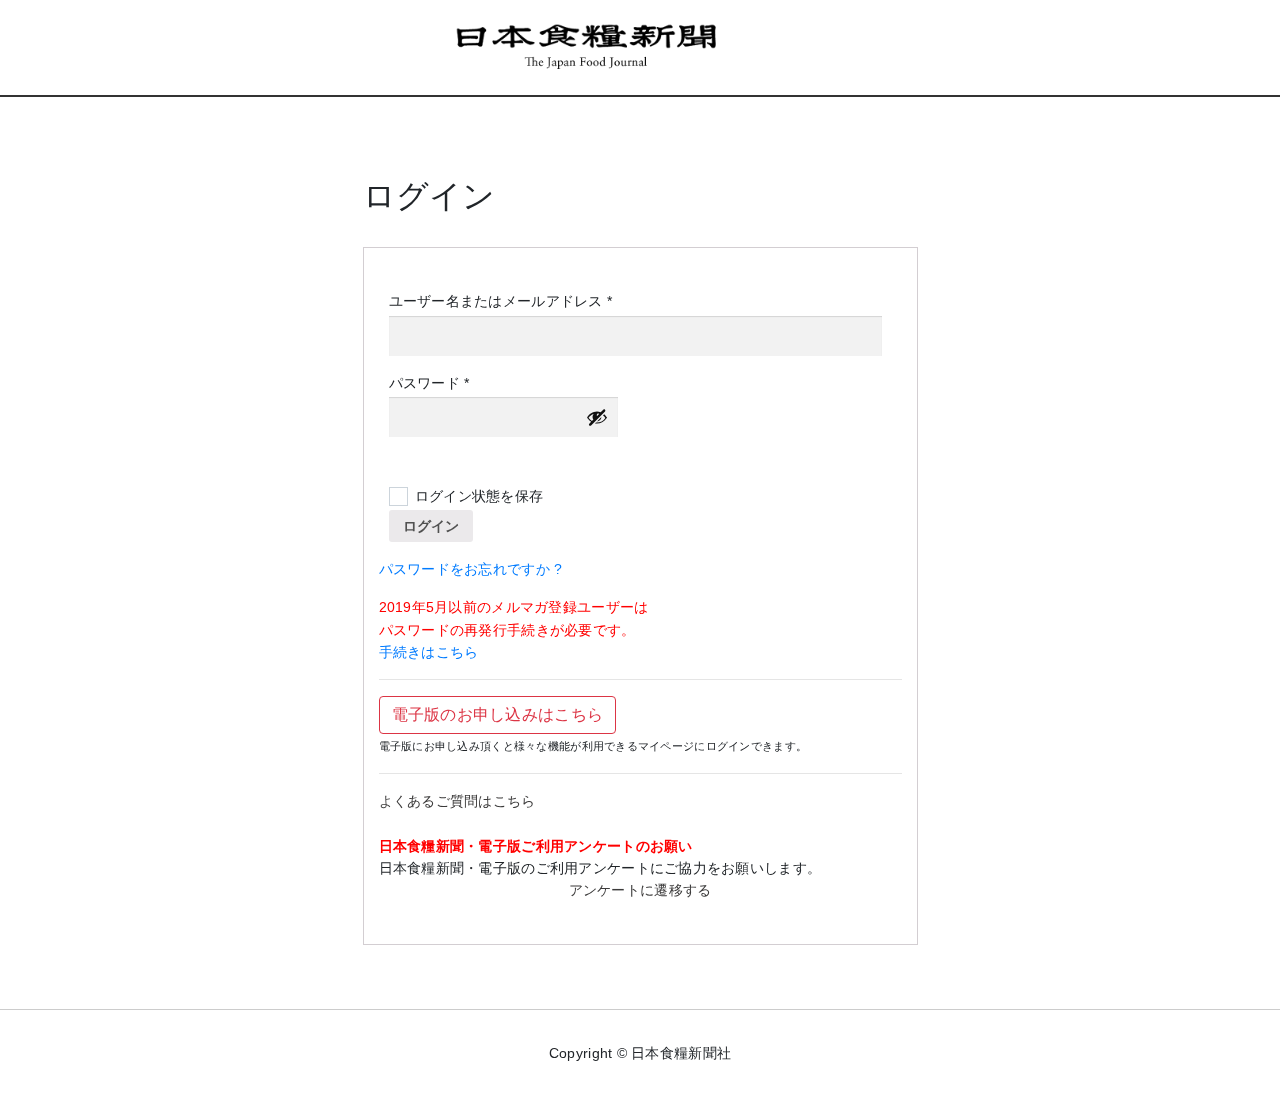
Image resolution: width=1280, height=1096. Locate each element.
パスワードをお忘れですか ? (471, 569)
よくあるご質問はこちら (457, 801)
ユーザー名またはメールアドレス (507, 302)
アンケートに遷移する (640, 890)
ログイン (431, 526)
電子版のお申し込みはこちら (498, 714)
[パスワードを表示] (597, 417)
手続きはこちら (429, 652)
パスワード (436, 384)
